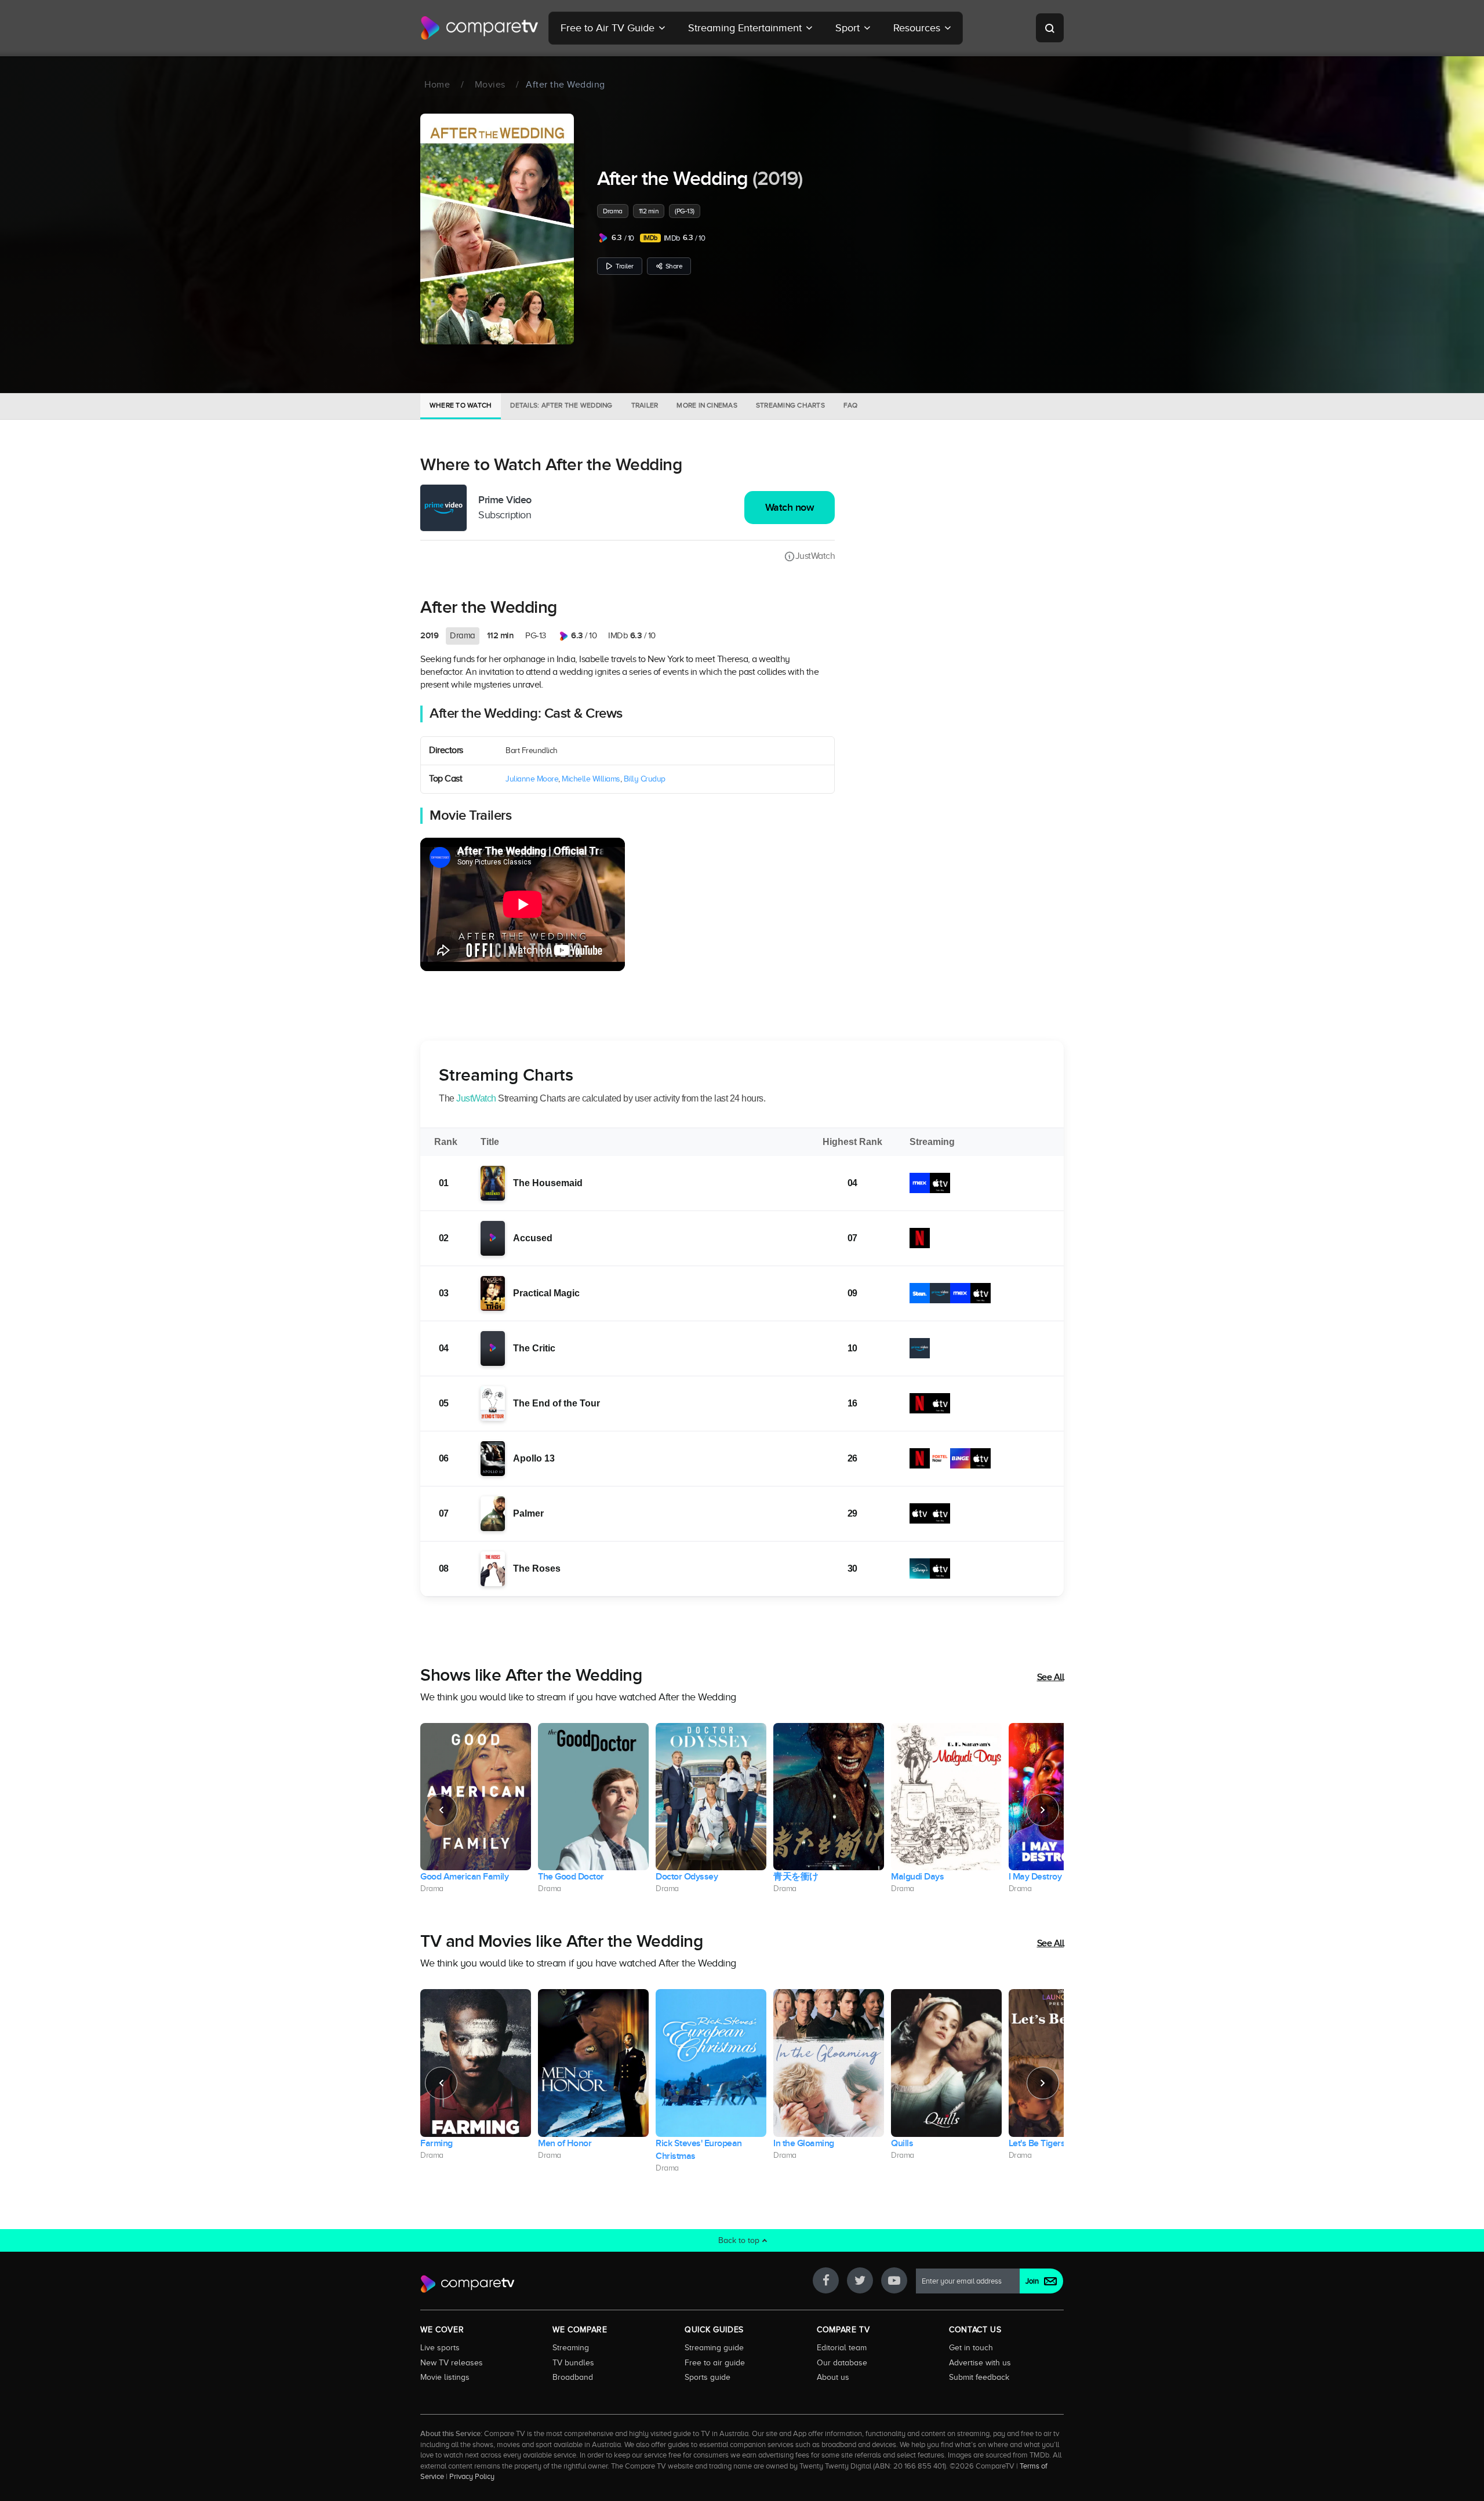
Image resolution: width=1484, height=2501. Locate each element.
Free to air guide (715, 2362)
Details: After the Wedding (561, 405)
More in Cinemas (707, 405)
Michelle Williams (591, 779)
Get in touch (971, 2347)
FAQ (851, 405)
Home (437, 85)
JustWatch (815, 556)
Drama (613, 211)
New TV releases (452, 2362)
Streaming (571, 2347)
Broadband (573, 2377)
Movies (490, 85)
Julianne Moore (532, 779)
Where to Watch (461, 405)
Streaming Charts (790, 405)
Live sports (440, 2347)
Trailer (625, 266)
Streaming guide (714, 2347)
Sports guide (708, 2377)
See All (1051, 1677)
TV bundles (573, 2362)
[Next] (1043, 1810)
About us (833, 2377)
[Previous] (441, 1810)
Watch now (790, 508)
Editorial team (842, 2347)
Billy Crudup (645, 779)
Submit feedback (979, 2377)
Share (674, 266)
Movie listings (445, 2377)
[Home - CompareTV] (480, 28)
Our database (842, 2362)
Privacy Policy (472, 2477)
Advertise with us (980, 2362)
